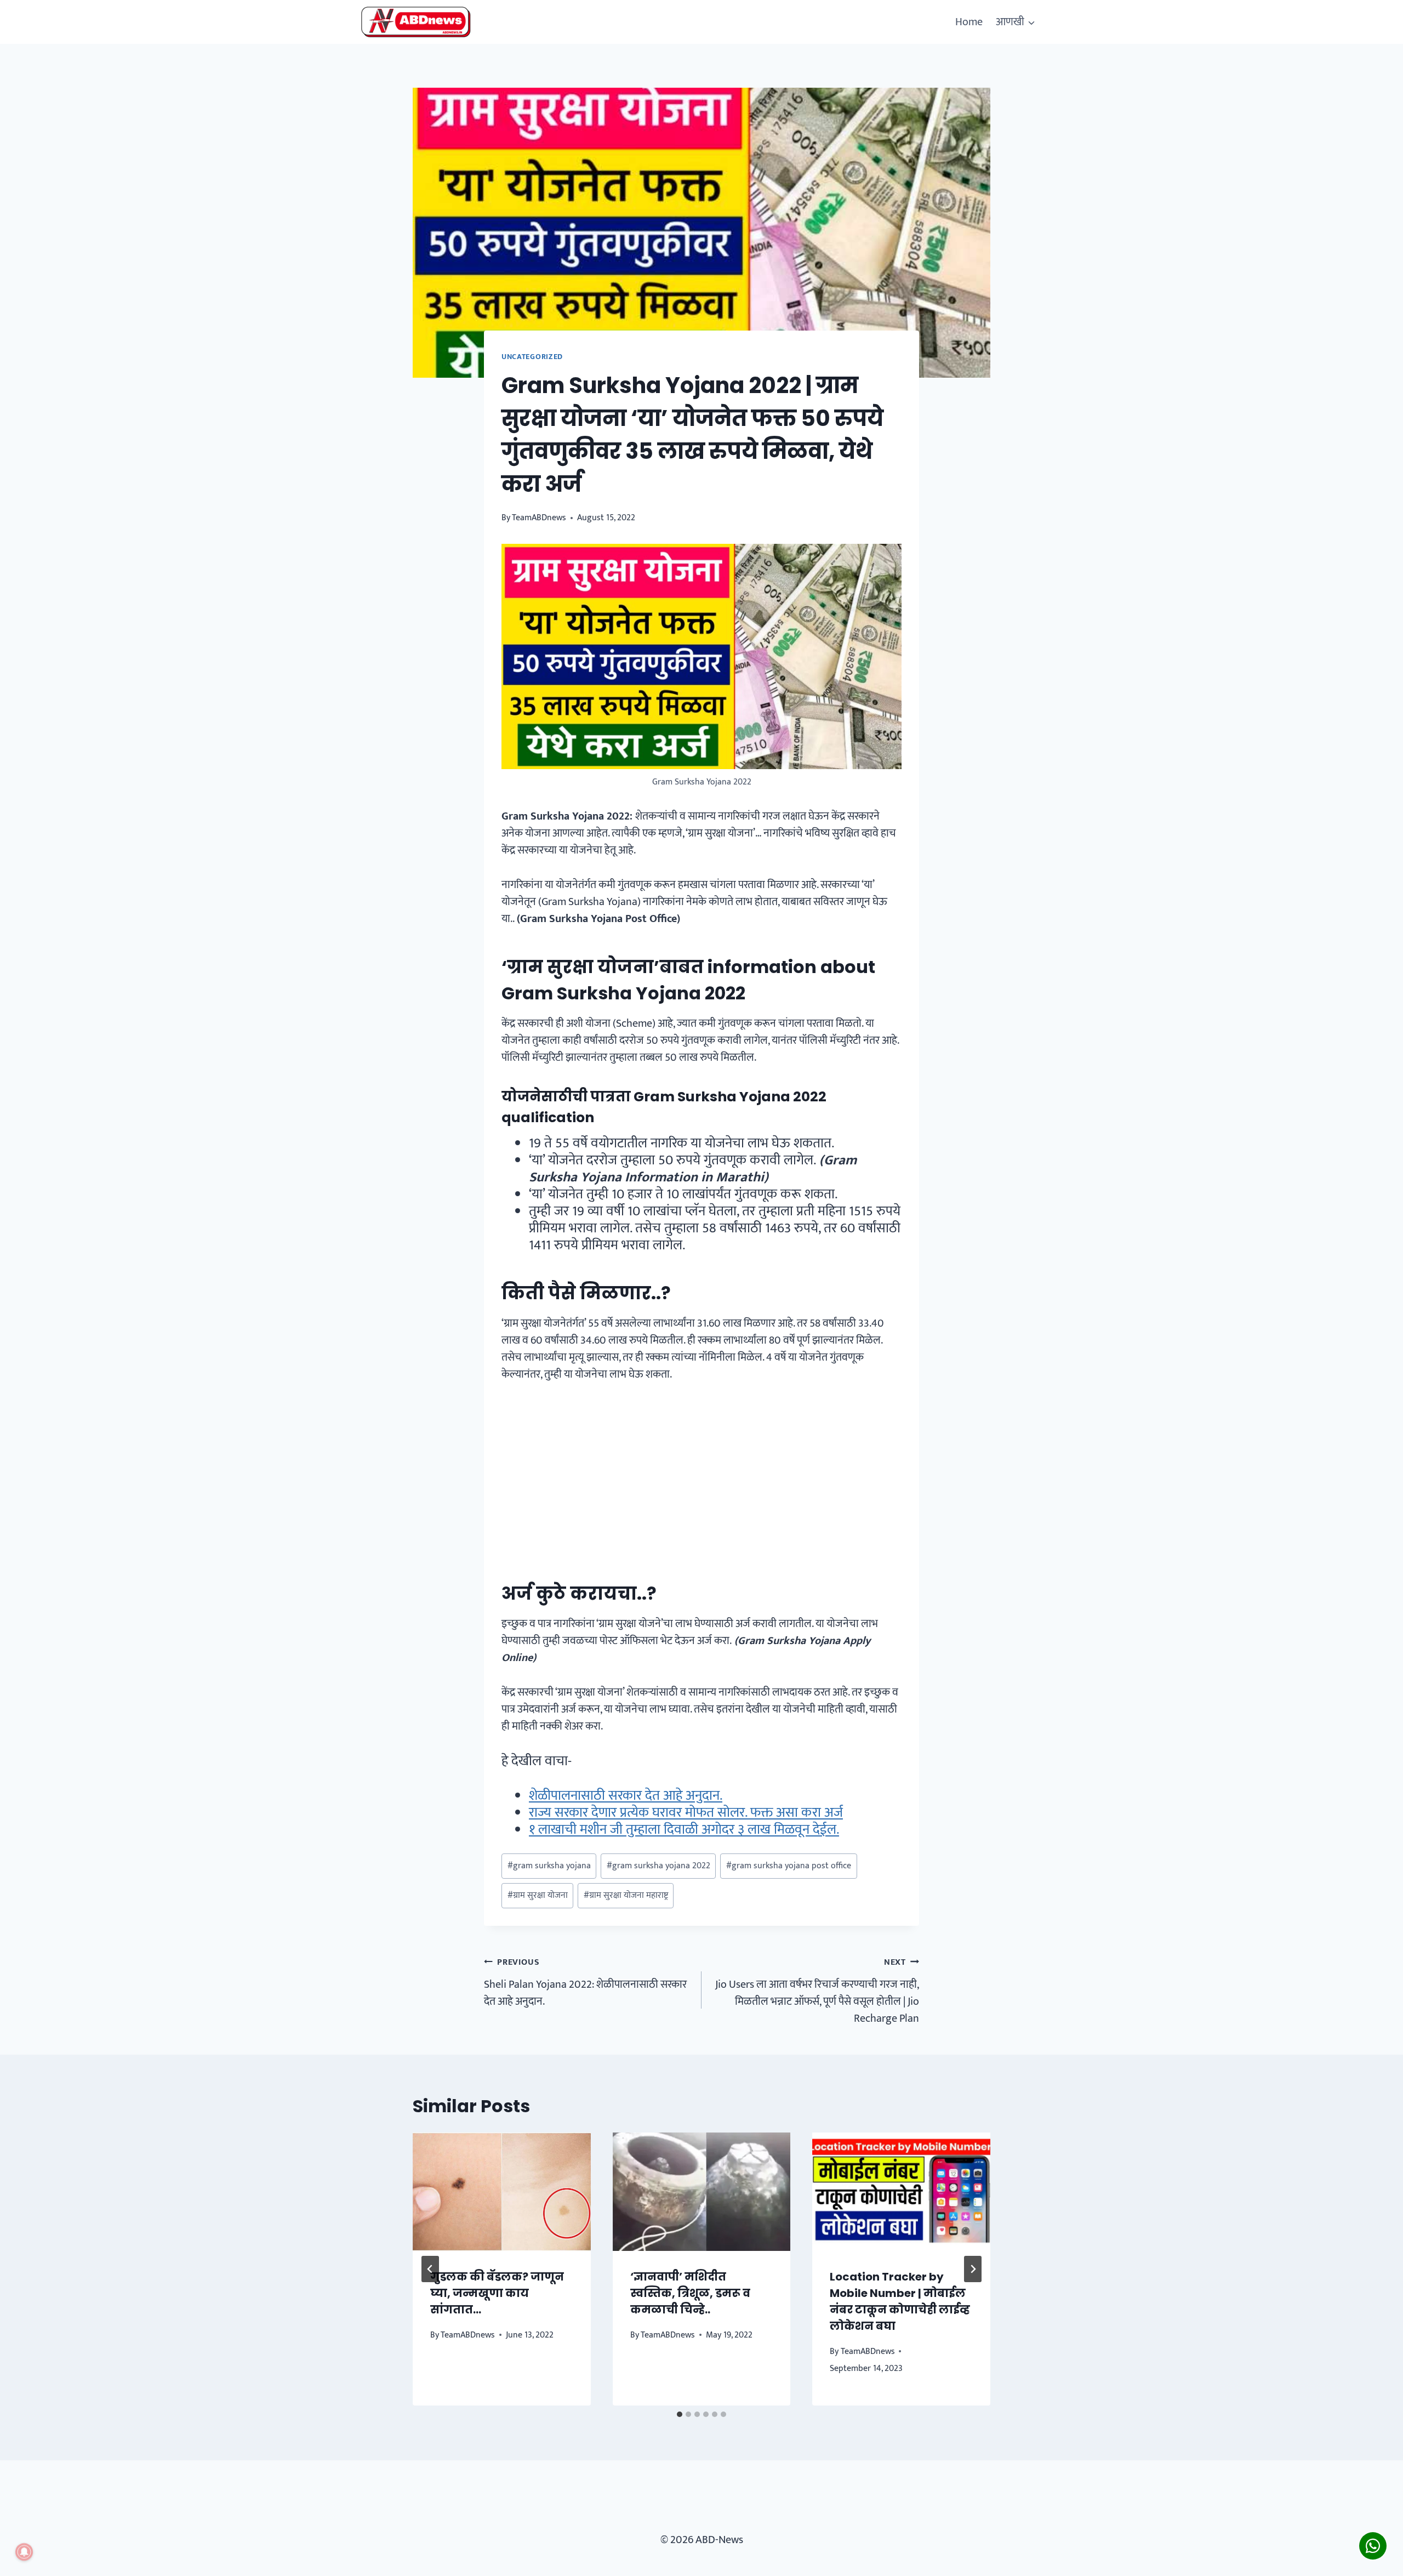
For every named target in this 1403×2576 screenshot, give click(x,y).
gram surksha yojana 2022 (658, 1866)
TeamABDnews (539, 518)
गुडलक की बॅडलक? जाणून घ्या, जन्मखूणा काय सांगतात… (497, 2293)
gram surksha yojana (549, 1866)
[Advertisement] (701, 1477)
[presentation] (502, 2192)
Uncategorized (532, 357)
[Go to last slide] (430, 2269)
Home (969, 22)
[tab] (680, 2414)
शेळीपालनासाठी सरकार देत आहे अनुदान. (626, 1796)
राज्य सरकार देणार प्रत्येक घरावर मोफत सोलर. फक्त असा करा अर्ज (686, 1813)
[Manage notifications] (24, 2552)
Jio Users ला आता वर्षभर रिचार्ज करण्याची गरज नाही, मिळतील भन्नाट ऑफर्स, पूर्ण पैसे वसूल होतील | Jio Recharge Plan (817, 1991)
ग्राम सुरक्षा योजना (538, 1895)
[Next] (973, 2269)
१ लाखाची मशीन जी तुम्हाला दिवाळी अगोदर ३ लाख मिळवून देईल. (684, 1830)
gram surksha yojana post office (789, 1866)
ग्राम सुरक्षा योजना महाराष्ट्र (626, 1895)
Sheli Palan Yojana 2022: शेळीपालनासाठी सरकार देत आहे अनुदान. (585, 1983)
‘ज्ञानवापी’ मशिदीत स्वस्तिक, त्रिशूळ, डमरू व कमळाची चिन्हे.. (690, 2293)
